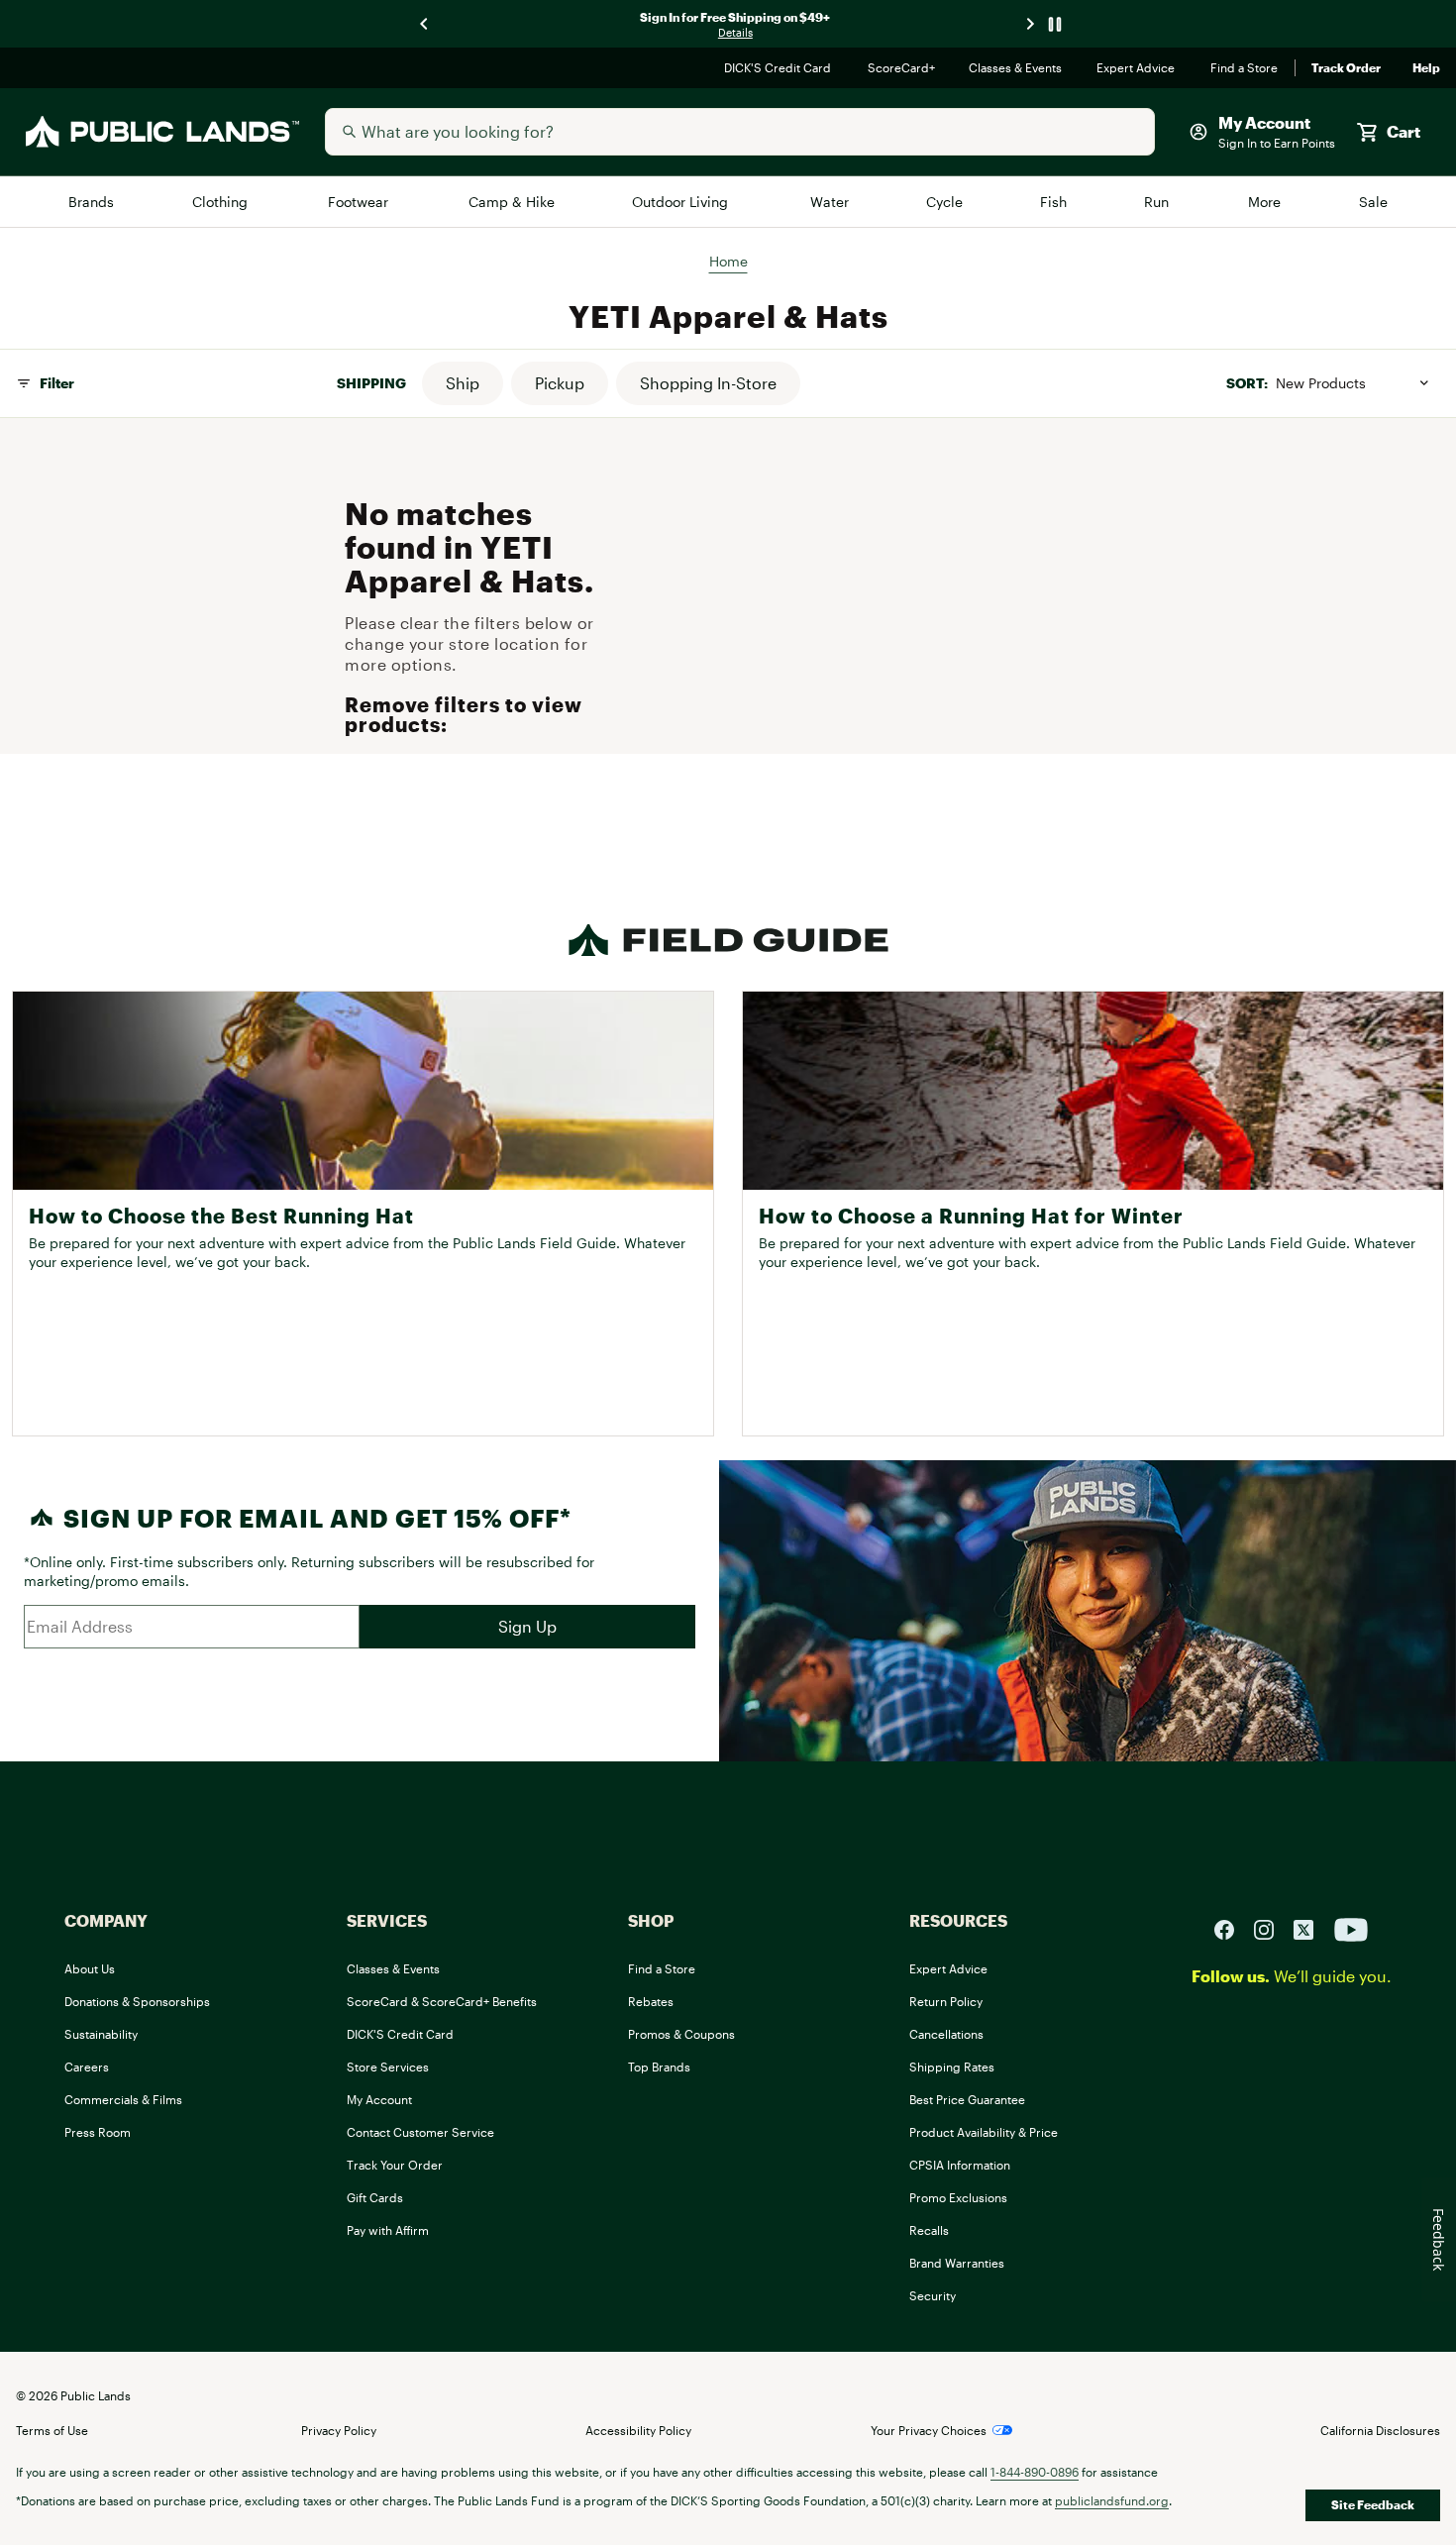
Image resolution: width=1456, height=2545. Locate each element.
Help (1426, 68)
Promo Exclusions (958, 2197)
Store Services (388, 2067)
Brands (93, 202)
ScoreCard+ (902, 68)
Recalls (929, 2230)
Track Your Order (395, 2165)
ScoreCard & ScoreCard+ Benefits (442, 2001)
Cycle (945, 202)
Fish (1054, 202)
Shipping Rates (952, 2067)
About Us (90, 1968)
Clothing (222, 202)
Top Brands (659, 2067)
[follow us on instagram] (1272, 1928)
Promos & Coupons (681, 2034)
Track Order (1346, 68)
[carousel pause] (1055, 24)
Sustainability (101, 2034)
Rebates (651, 2001)
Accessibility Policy (638, 2430)
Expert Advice (1138, 68)
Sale (1373, 202)
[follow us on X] (1311, 1928)
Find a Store (1245, 68)
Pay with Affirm (388, 2230)
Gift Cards (375, 2197)
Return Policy (946, 2001)
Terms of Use (52, 2430)
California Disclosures (1380, 2430)
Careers (87, 2067)
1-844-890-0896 (1035, 2472)
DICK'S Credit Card (780, 68)
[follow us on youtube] (1351, 1928)
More (1266, 202)
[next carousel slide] (1031, 24)
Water (830, 202)
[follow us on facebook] (1232, 1928)
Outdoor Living (683, 202)
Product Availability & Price (984, 2132)
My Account (379, 2099)
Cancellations (946, 2034)
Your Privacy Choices (929, 2430)
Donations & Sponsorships (137, 2001)
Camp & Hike (513, 202)
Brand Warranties (957, 2263)
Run (1158, 202)
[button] (463, 383)
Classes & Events (1017, 68)
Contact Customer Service (420, 2132)
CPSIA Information (960, 2165)
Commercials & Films (123, 2099)
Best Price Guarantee (967, 2099)
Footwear (360, 202)
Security (933, 2295)
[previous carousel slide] (425, 24)
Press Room (98, 2132)
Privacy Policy (339, 2430)
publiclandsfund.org (1112, 2500)
